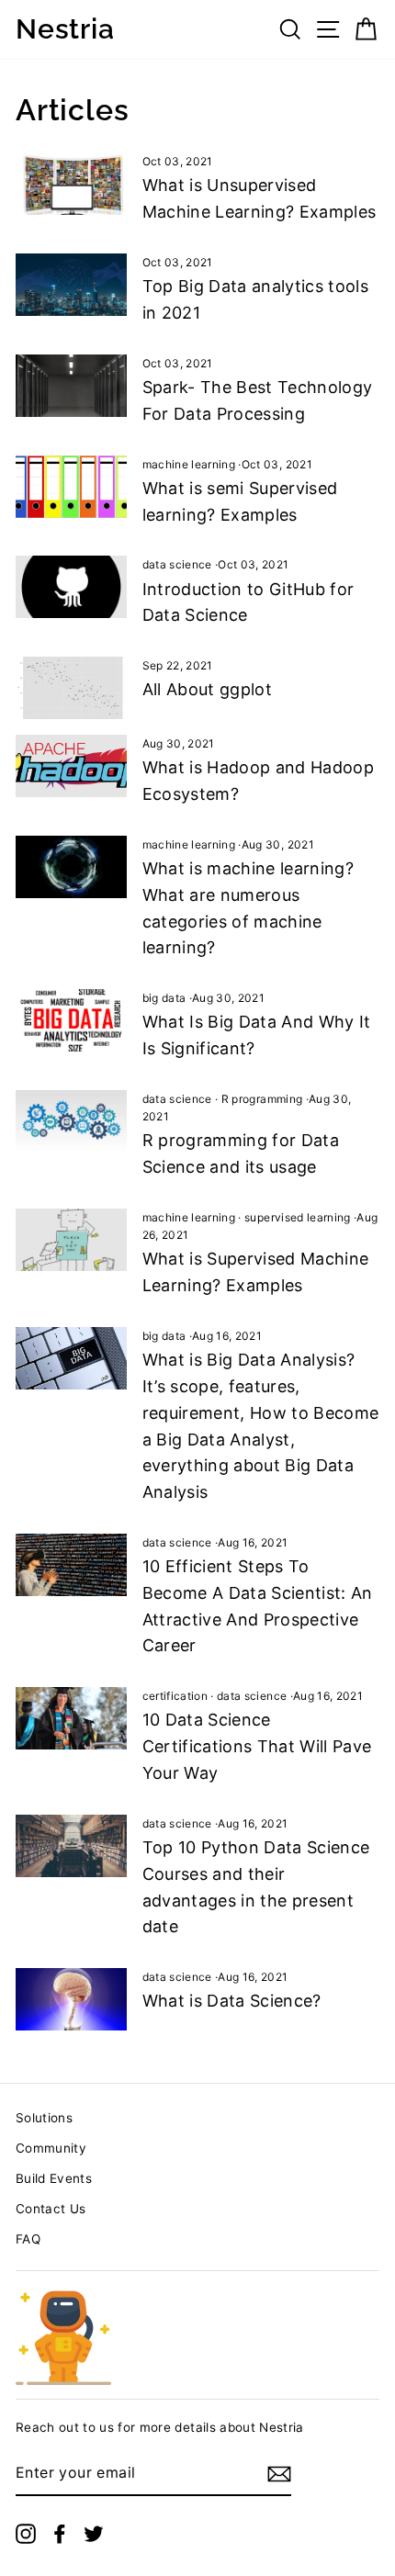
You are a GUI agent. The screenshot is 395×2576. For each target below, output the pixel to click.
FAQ (28, 2239)
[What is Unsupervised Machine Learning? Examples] (71, 184)
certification (175, 1696)
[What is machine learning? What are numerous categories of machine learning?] (71, 867)
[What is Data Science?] (71, 1999)
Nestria (65, 29)
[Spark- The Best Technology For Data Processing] (71, 386)
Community (51, 2148)
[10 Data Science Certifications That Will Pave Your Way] (71, 1718)
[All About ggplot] (71, 688)
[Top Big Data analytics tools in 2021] (71, 285)
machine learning (189, 464)
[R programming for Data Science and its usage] (71, 1121)
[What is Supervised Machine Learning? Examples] (71, 1240)
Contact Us (51, 2209)
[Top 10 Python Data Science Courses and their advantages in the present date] (71, 1846)
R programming (262, 1099)
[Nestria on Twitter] (94, 2534)
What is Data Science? (232, 2001)
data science (177, 564)
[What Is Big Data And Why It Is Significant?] (71, 1020)
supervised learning (297, 1217)
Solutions (44, 2118)
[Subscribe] (279, 2474)
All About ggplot (207, 689)
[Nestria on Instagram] (26, 2534)
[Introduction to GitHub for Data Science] (71, 587)
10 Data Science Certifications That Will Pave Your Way (257, 1746)
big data (164, 998)
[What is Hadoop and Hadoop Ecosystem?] (71, 766)
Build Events (54, 2178)
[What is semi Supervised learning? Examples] (71, 487)
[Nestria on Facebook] (60, 2534)
